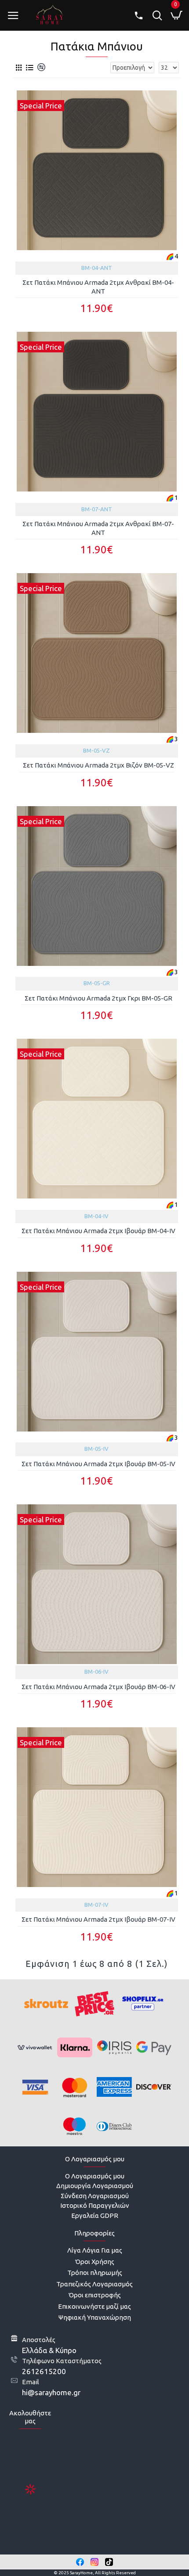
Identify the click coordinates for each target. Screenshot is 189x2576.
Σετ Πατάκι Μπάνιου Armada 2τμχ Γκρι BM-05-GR (98, 998)
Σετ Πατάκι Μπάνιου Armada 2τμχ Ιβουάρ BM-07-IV (98, 1919)
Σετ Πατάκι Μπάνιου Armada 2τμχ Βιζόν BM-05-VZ (98, 765)
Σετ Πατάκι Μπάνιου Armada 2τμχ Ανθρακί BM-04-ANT (98, 287)
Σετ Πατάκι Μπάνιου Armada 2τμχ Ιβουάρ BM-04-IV (98, 1231)
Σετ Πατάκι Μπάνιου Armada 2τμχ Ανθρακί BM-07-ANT (98, 528)
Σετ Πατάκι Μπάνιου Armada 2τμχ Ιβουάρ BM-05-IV (98, 1464)
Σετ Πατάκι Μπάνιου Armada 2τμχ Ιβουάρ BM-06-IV (98, 1687)
